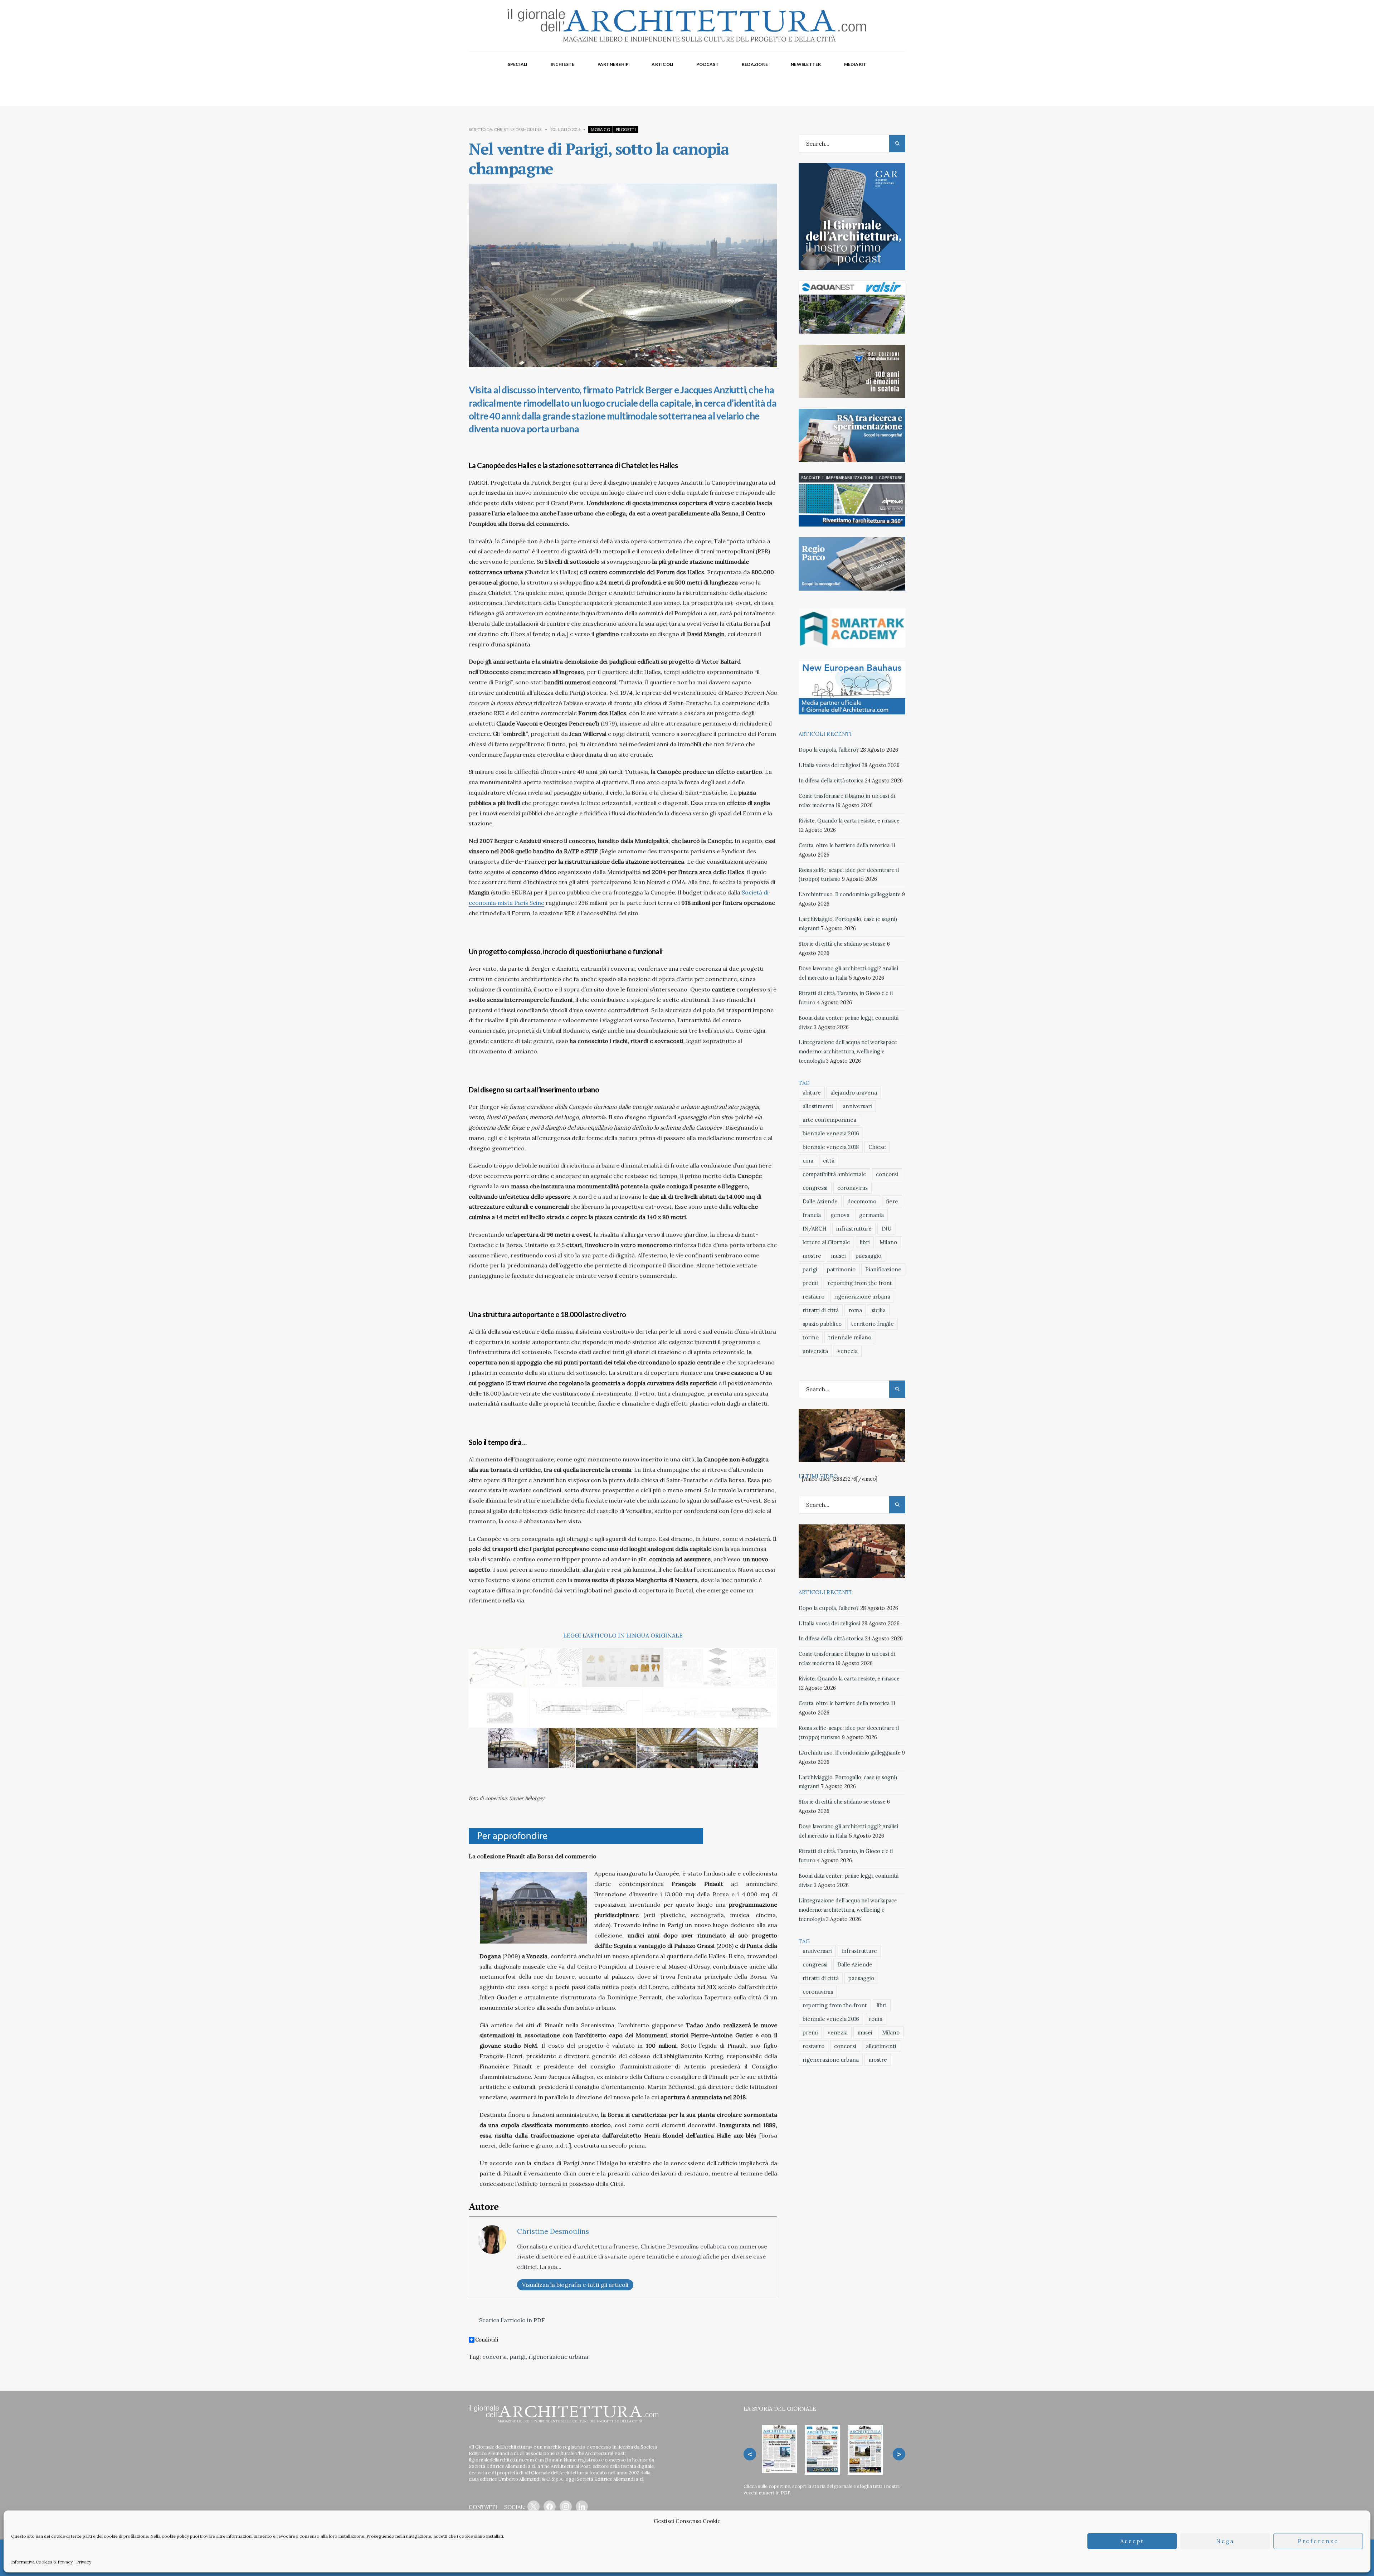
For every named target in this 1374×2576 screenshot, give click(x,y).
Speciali (518, 64)
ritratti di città (821, 1310)
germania (871, 1215)
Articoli (662, 64)
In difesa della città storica (831, 781)
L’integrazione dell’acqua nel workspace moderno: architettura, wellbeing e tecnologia (848, 1052)
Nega (1225, 2541)
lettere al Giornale (826, 1242)
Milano (888, 1242)
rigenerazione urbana (558, 2357)
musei (838, 1256)
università (815, 1351)
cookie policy (175, 2536)
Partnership (613, 64)
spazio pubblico (822, 1324)
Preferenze (1318, 2541)
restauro (813, 1297)
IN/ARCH (815, 1229)
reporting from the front (860, 1283)
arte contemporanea (829, 1120)
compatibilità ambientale (834, 1174)
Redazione (755, 64)
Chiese (877, 1147)
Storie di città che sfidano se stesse (842, 944)
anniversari (857, 1106)
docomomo (862, 1201)
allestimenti (818, 1106)
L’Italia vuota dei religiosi (829, 765)
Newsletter (806, 64)
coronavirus (852, 1188)
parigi (518, 2357)
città (829, 1161)
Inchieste (563, 64)
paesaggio (868, 1256)
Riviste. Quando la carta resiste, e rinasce (849, 821)
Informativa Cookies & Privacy (42, 2562)
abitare (812, 1093)
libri (865, 1242)
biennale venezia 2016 (831, 1133)
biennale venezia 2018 (831, 1147)
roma (855, 1310)
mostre (812, 1256)
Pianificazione (883, 1269)
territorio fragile (873, 1324)
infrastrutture (854, 1229)
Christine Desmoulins (518, 129)
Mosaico (600, 129)
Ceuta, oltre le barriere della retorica (844, 845)
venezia (848, 1351)
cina (808, 1161)
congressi (815, 1188)
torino (811, 1337)
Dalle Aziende (820, 1201)
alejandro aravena (854, 1093)
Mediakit (855, 64)
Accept (1132, 2541)
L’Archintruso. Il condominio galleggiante (850, 894)
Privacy (84, 2562)
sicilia (879, 1310)
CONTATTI (483, 2507)
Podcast (708, 64)
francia (812, 1215)
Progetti (626, 129)
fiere (892, 1201)
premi (810, 1283)
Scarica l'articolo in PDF (511, 2320)
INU (886, 1229)
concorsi (494, 2357)
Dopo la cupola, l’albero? (829, 750)
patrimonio (841, 1269)
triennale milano (850, 1337)
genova (840, 1215)
